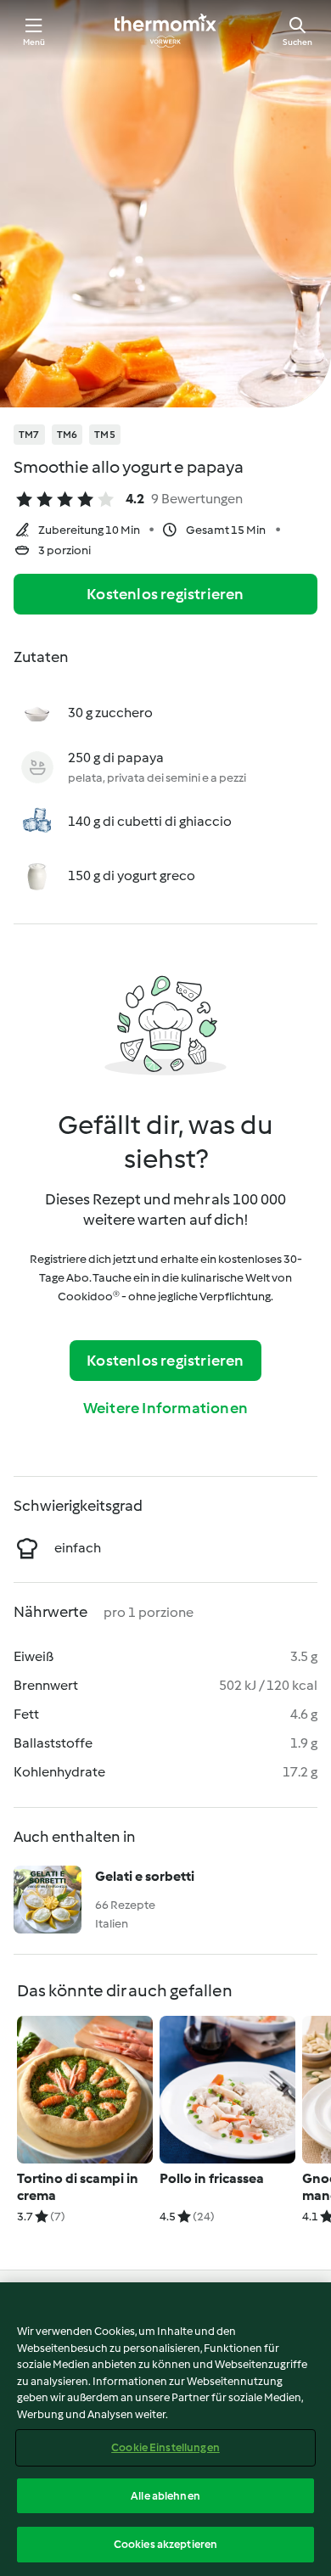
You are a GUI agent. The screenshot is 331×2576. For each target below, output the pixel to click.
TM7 (29, 435)
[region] (165, 2429)
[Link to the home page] (165, 31)
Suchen (297, 42)
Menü (34, 42)
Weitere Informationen (165, 1408)
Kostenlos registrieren (165, 594)
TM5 (105, 435)
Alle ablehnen (165, 2496)
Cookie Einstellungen (165, 2447)
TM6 (67, 435)
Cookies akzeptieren (165, 2544)
